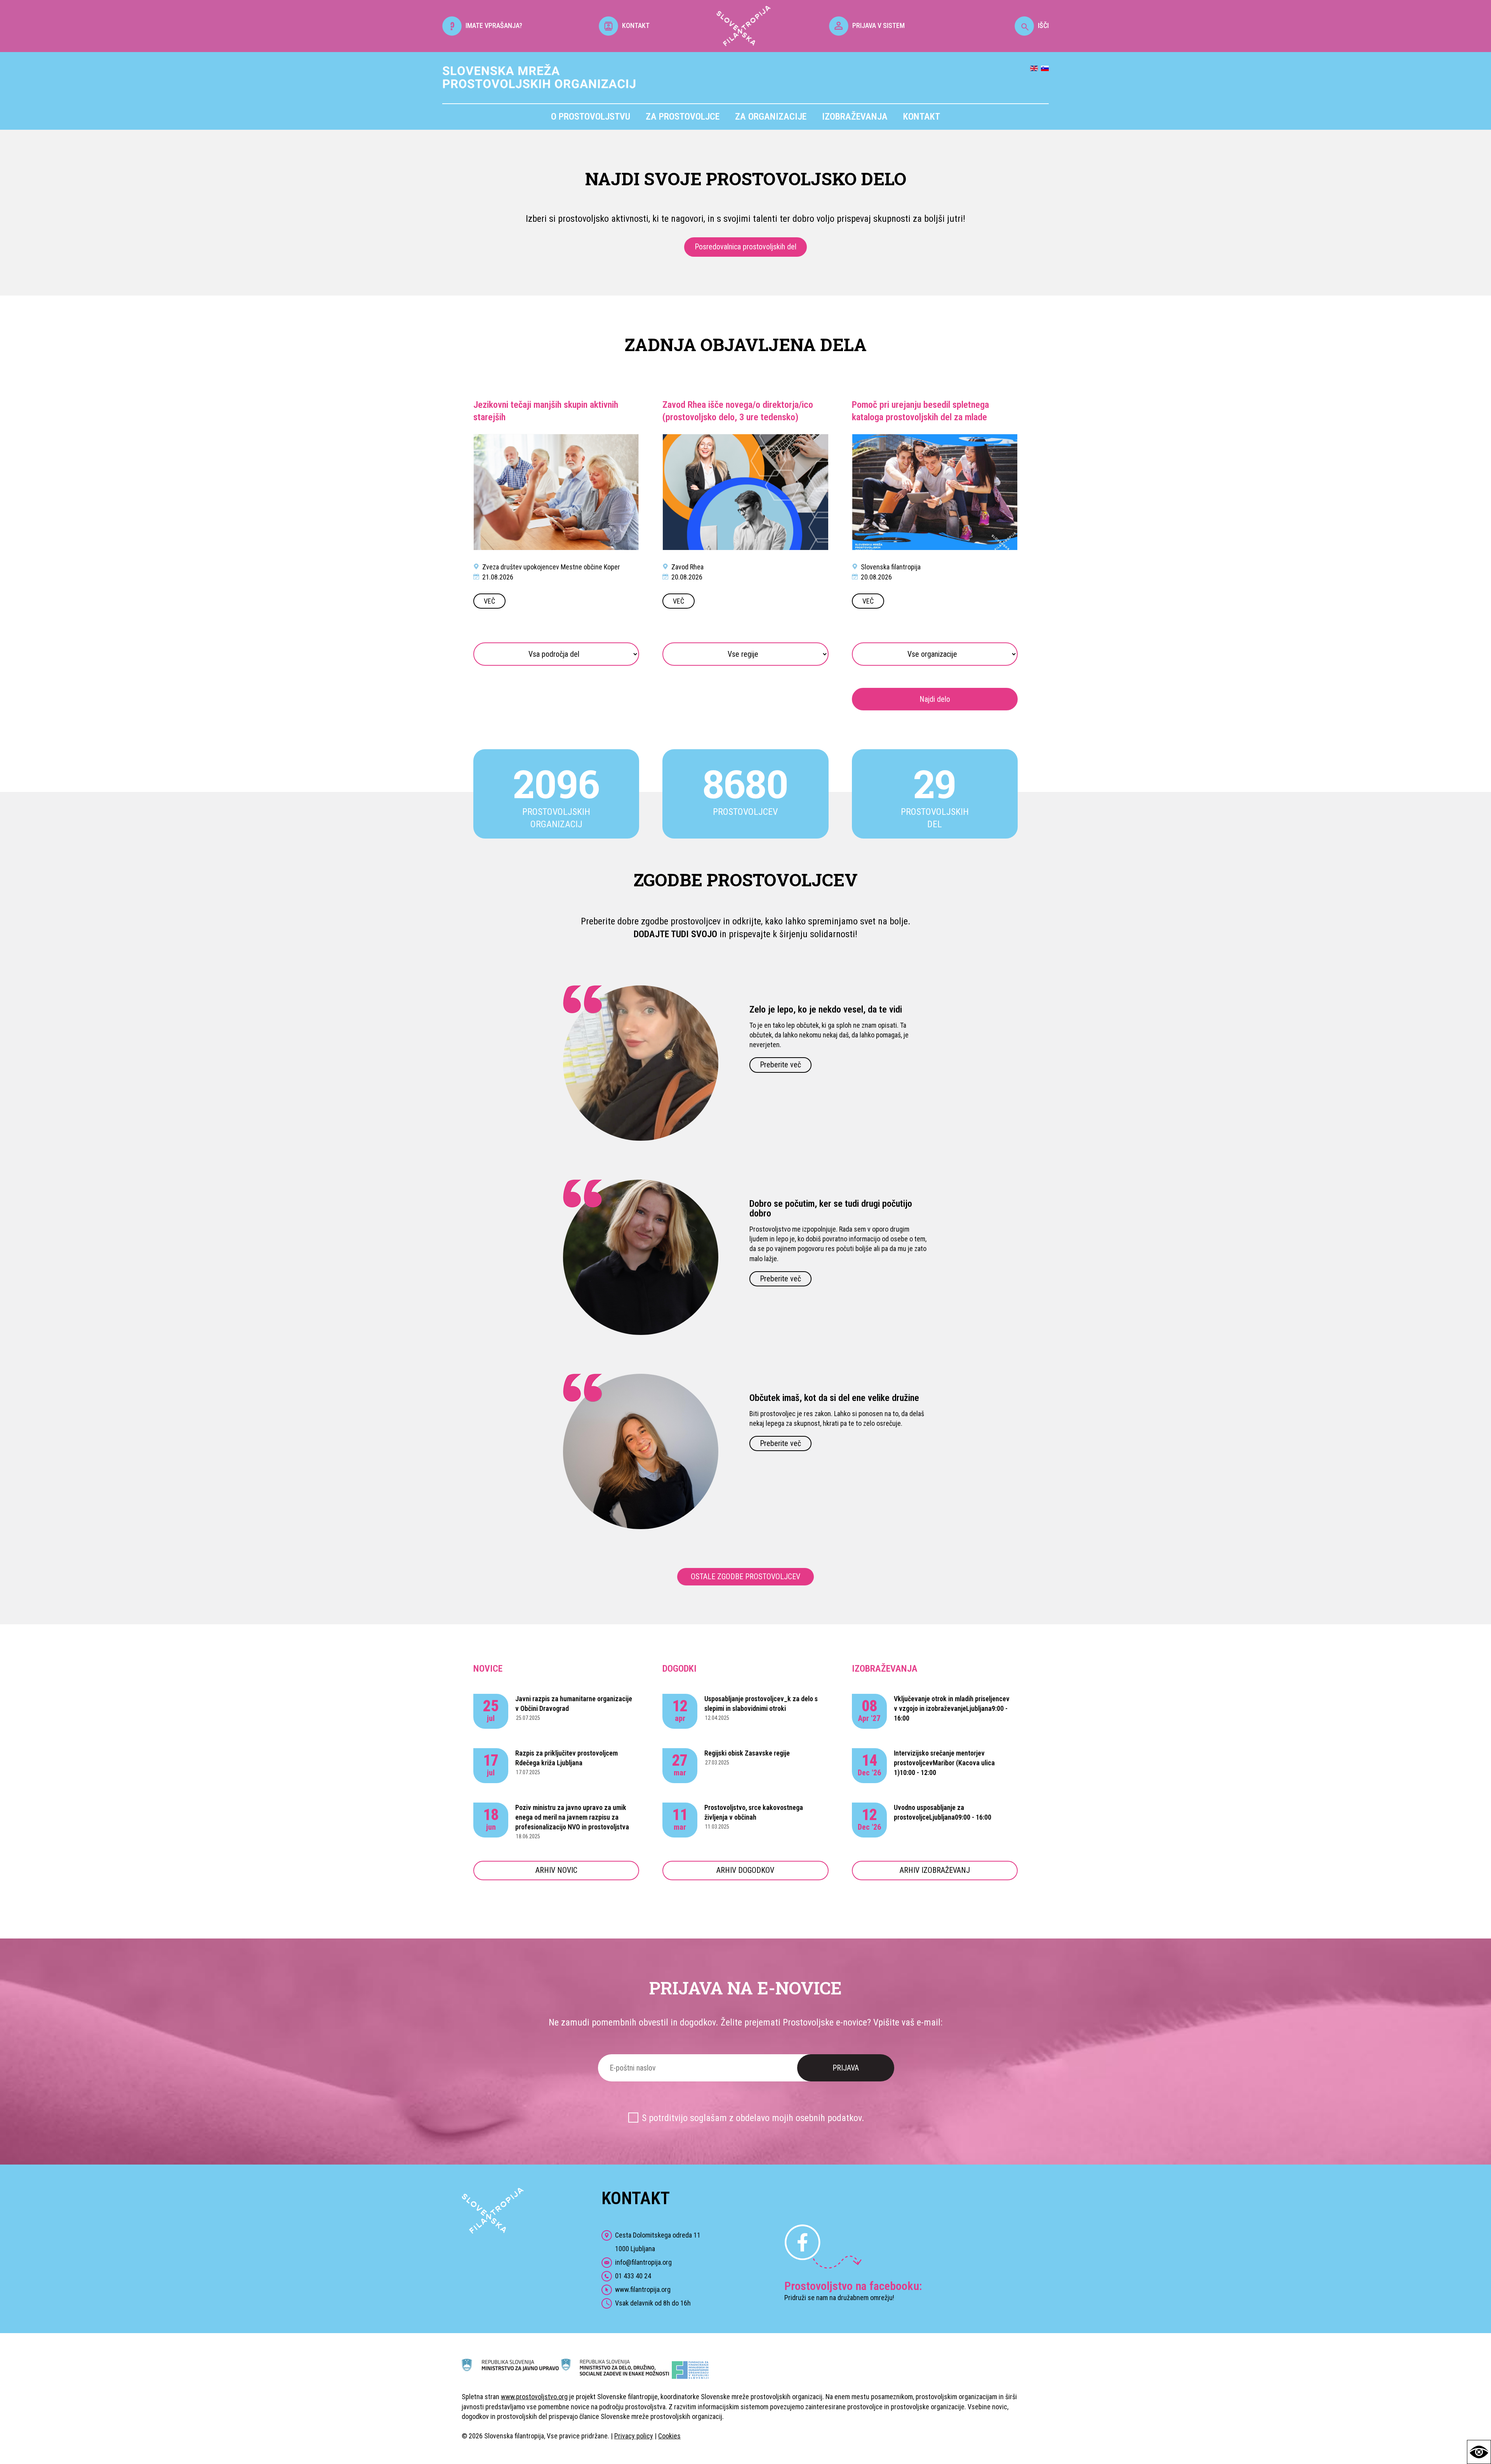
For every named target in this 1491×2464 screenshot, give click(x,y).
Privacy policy (634, 2436)
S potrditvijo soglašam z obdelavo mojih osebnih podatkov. (753, 2118)
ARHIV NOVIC (556, 1870)
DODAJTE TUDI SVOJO (675, 934)
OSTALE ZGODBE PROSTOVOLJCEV (745, 1577)
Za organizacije (771, 117)
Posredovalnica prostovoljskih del (745, 247)
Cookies (669, 2436)
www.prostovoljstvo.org (534, 2397)
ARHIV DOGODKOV (745, 1870)
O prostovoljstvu (591, 117)
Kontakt (922, 117)
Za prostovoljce (683, 117)
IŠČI (1043, 25)
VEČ (489, 601)
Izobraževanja (855, 117)
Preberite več (780, 1065)
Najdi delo (935, 699)
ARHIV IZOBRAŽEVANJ (935, 1870)
